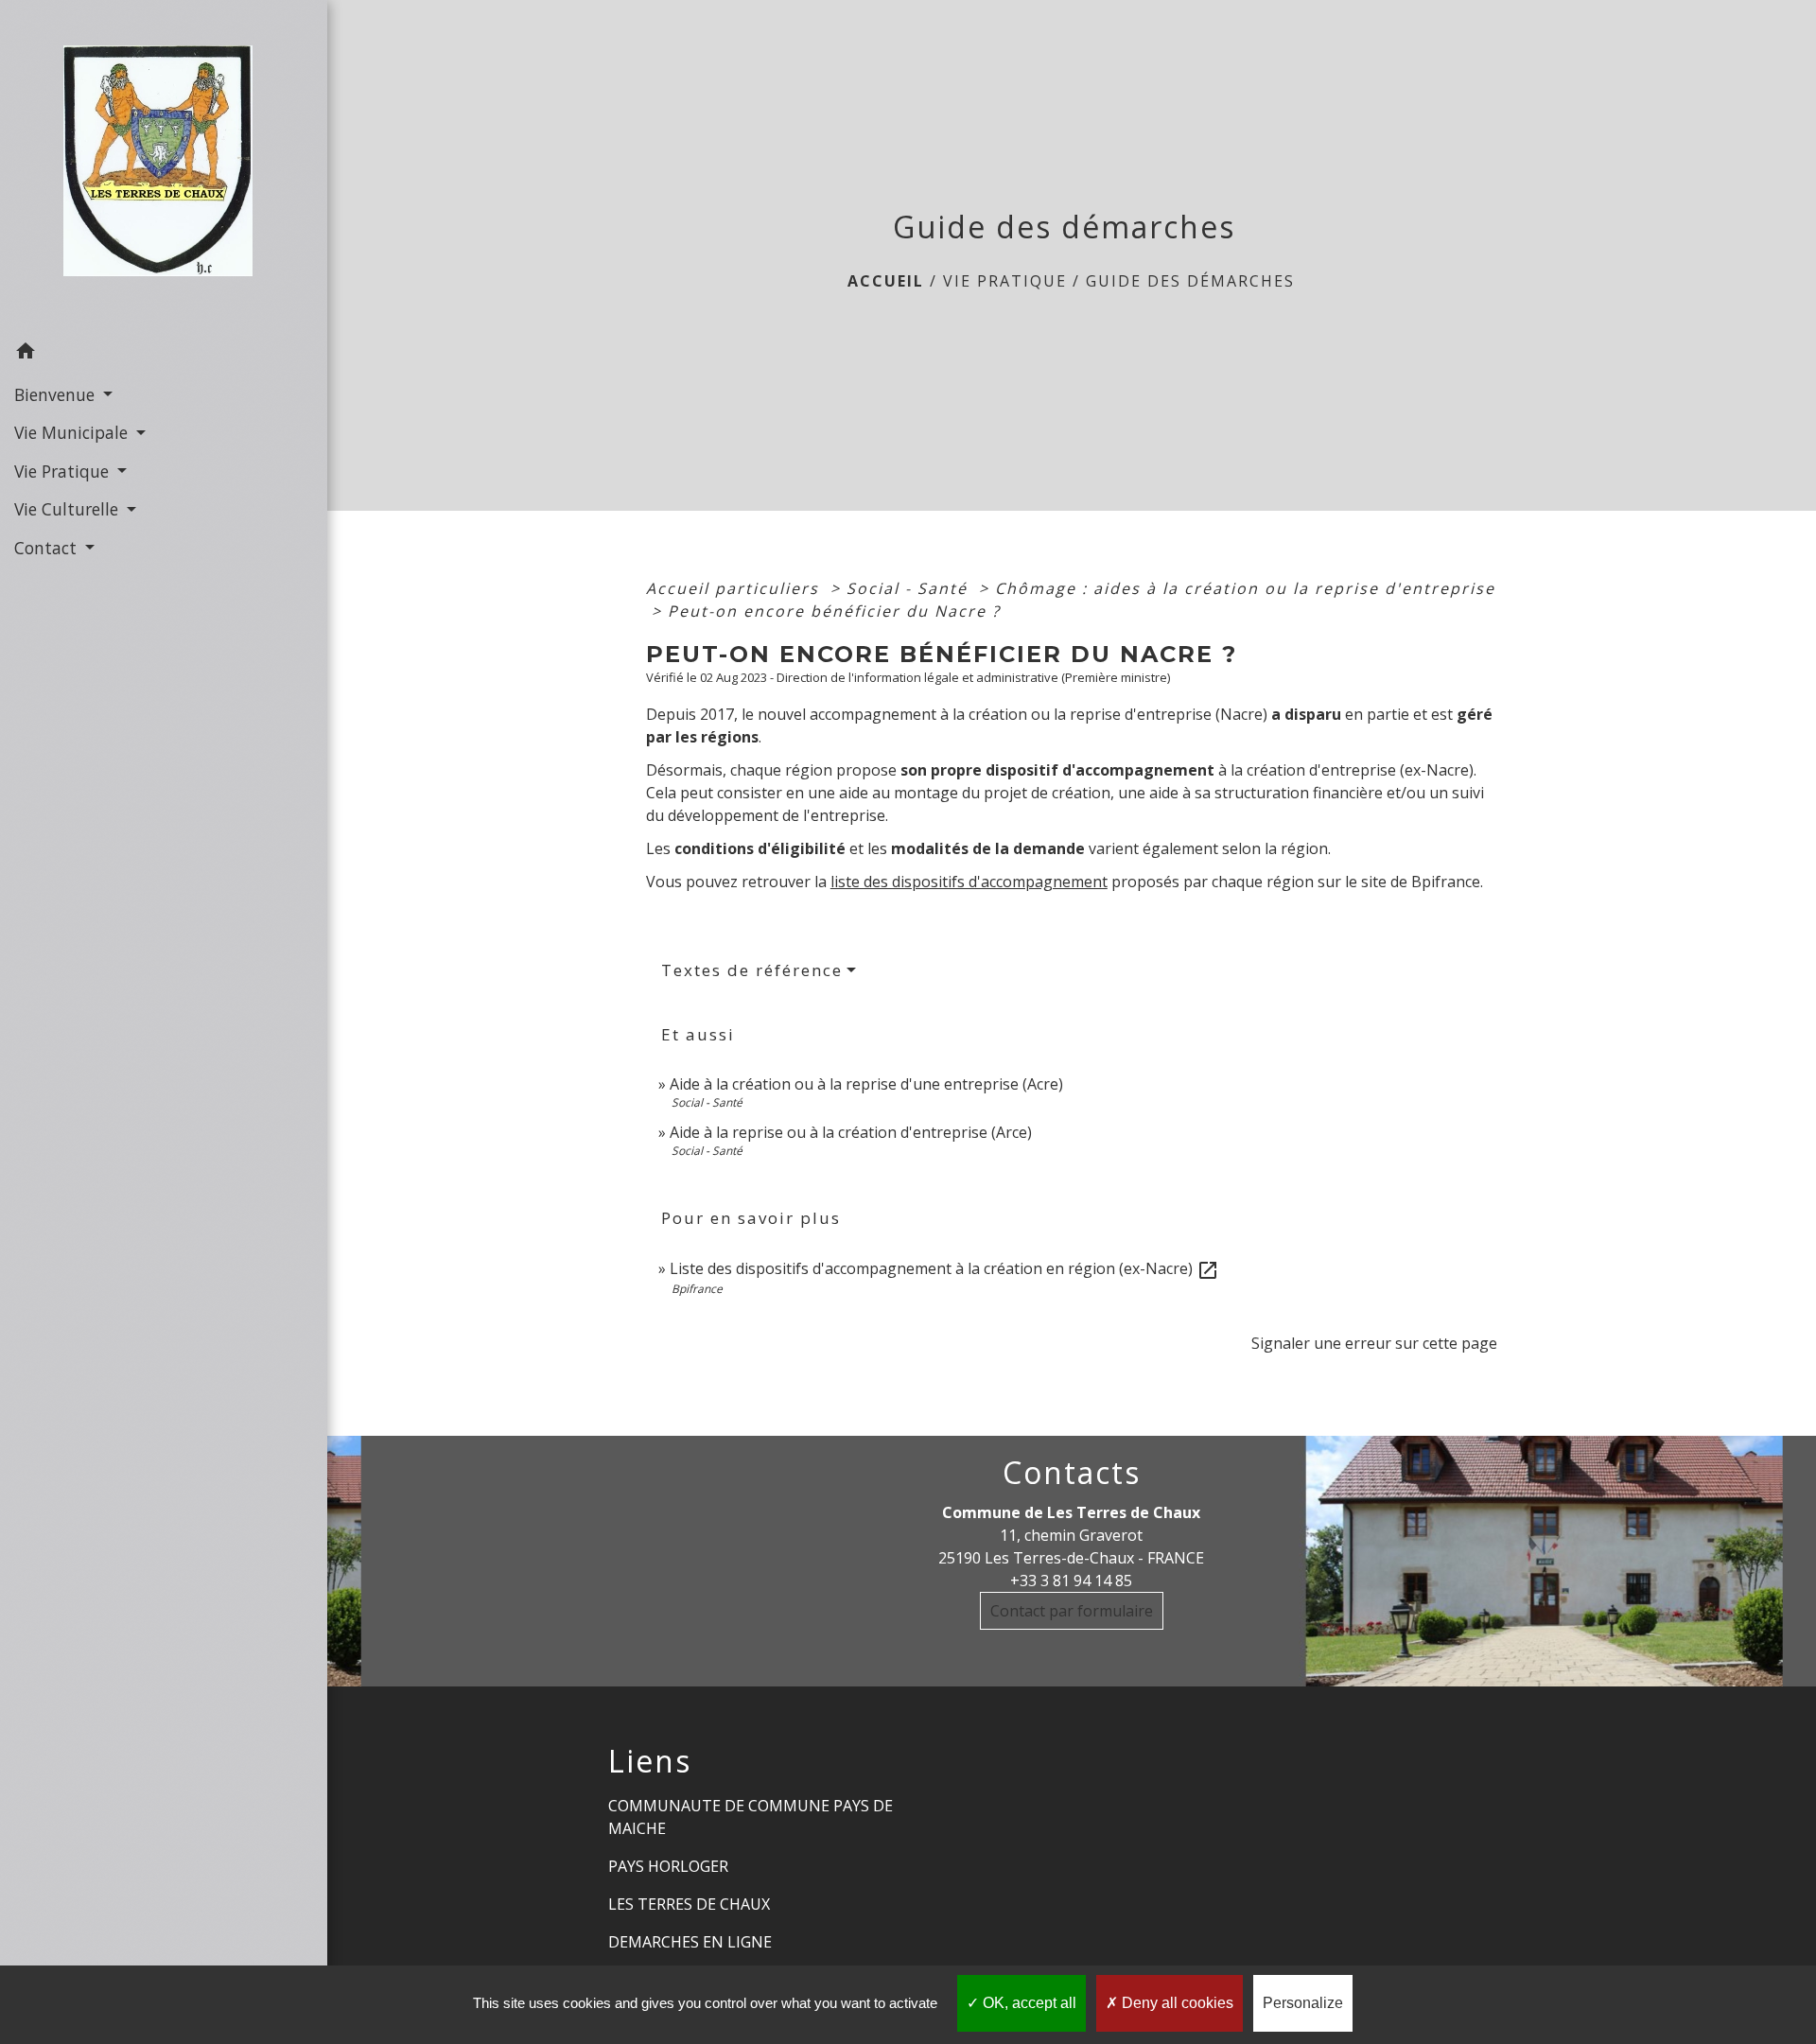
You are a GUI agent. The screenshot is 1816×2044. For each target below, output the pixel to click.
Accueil (886, 281)
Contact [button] (48, 548)
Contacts (1072, 1473)
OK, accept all (1028, 2003)
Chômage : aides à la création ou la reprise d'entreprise (1245, 588)
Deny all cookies (1176, 2003)
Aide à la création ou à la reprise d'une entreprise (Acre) (866, 1084)
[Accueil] (164, 166)
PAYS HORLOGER (668, 1866)
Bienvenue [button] (57, 394)
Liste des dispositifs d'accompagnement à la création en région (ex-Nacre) (944, 1268)
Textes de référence (752, 970)
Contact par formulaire (1072, 1611)
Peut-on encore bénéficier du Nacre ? (834, 611)
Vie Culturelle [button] (69, 509)
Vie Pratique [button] (64, 471)
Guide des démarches (1190, 281)
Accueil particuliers (735, 588)
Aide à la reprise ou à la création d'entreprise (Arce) (851, 1132)
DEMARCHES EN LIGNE (690, 1942)
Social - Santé (910, 588)
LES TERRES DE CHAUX (689, 1904)
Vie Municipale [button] (73, 432)
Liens (650, 1761)
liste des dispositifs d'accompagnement (969, 882)
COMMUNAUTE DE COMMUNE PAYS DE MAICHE (751, 1817)
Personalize (1303, 2003)
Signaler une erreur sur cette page (1374, 1343)
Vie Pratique (1005, 281)
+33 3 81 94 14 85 (1071, 1581)
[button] (164, 354)
